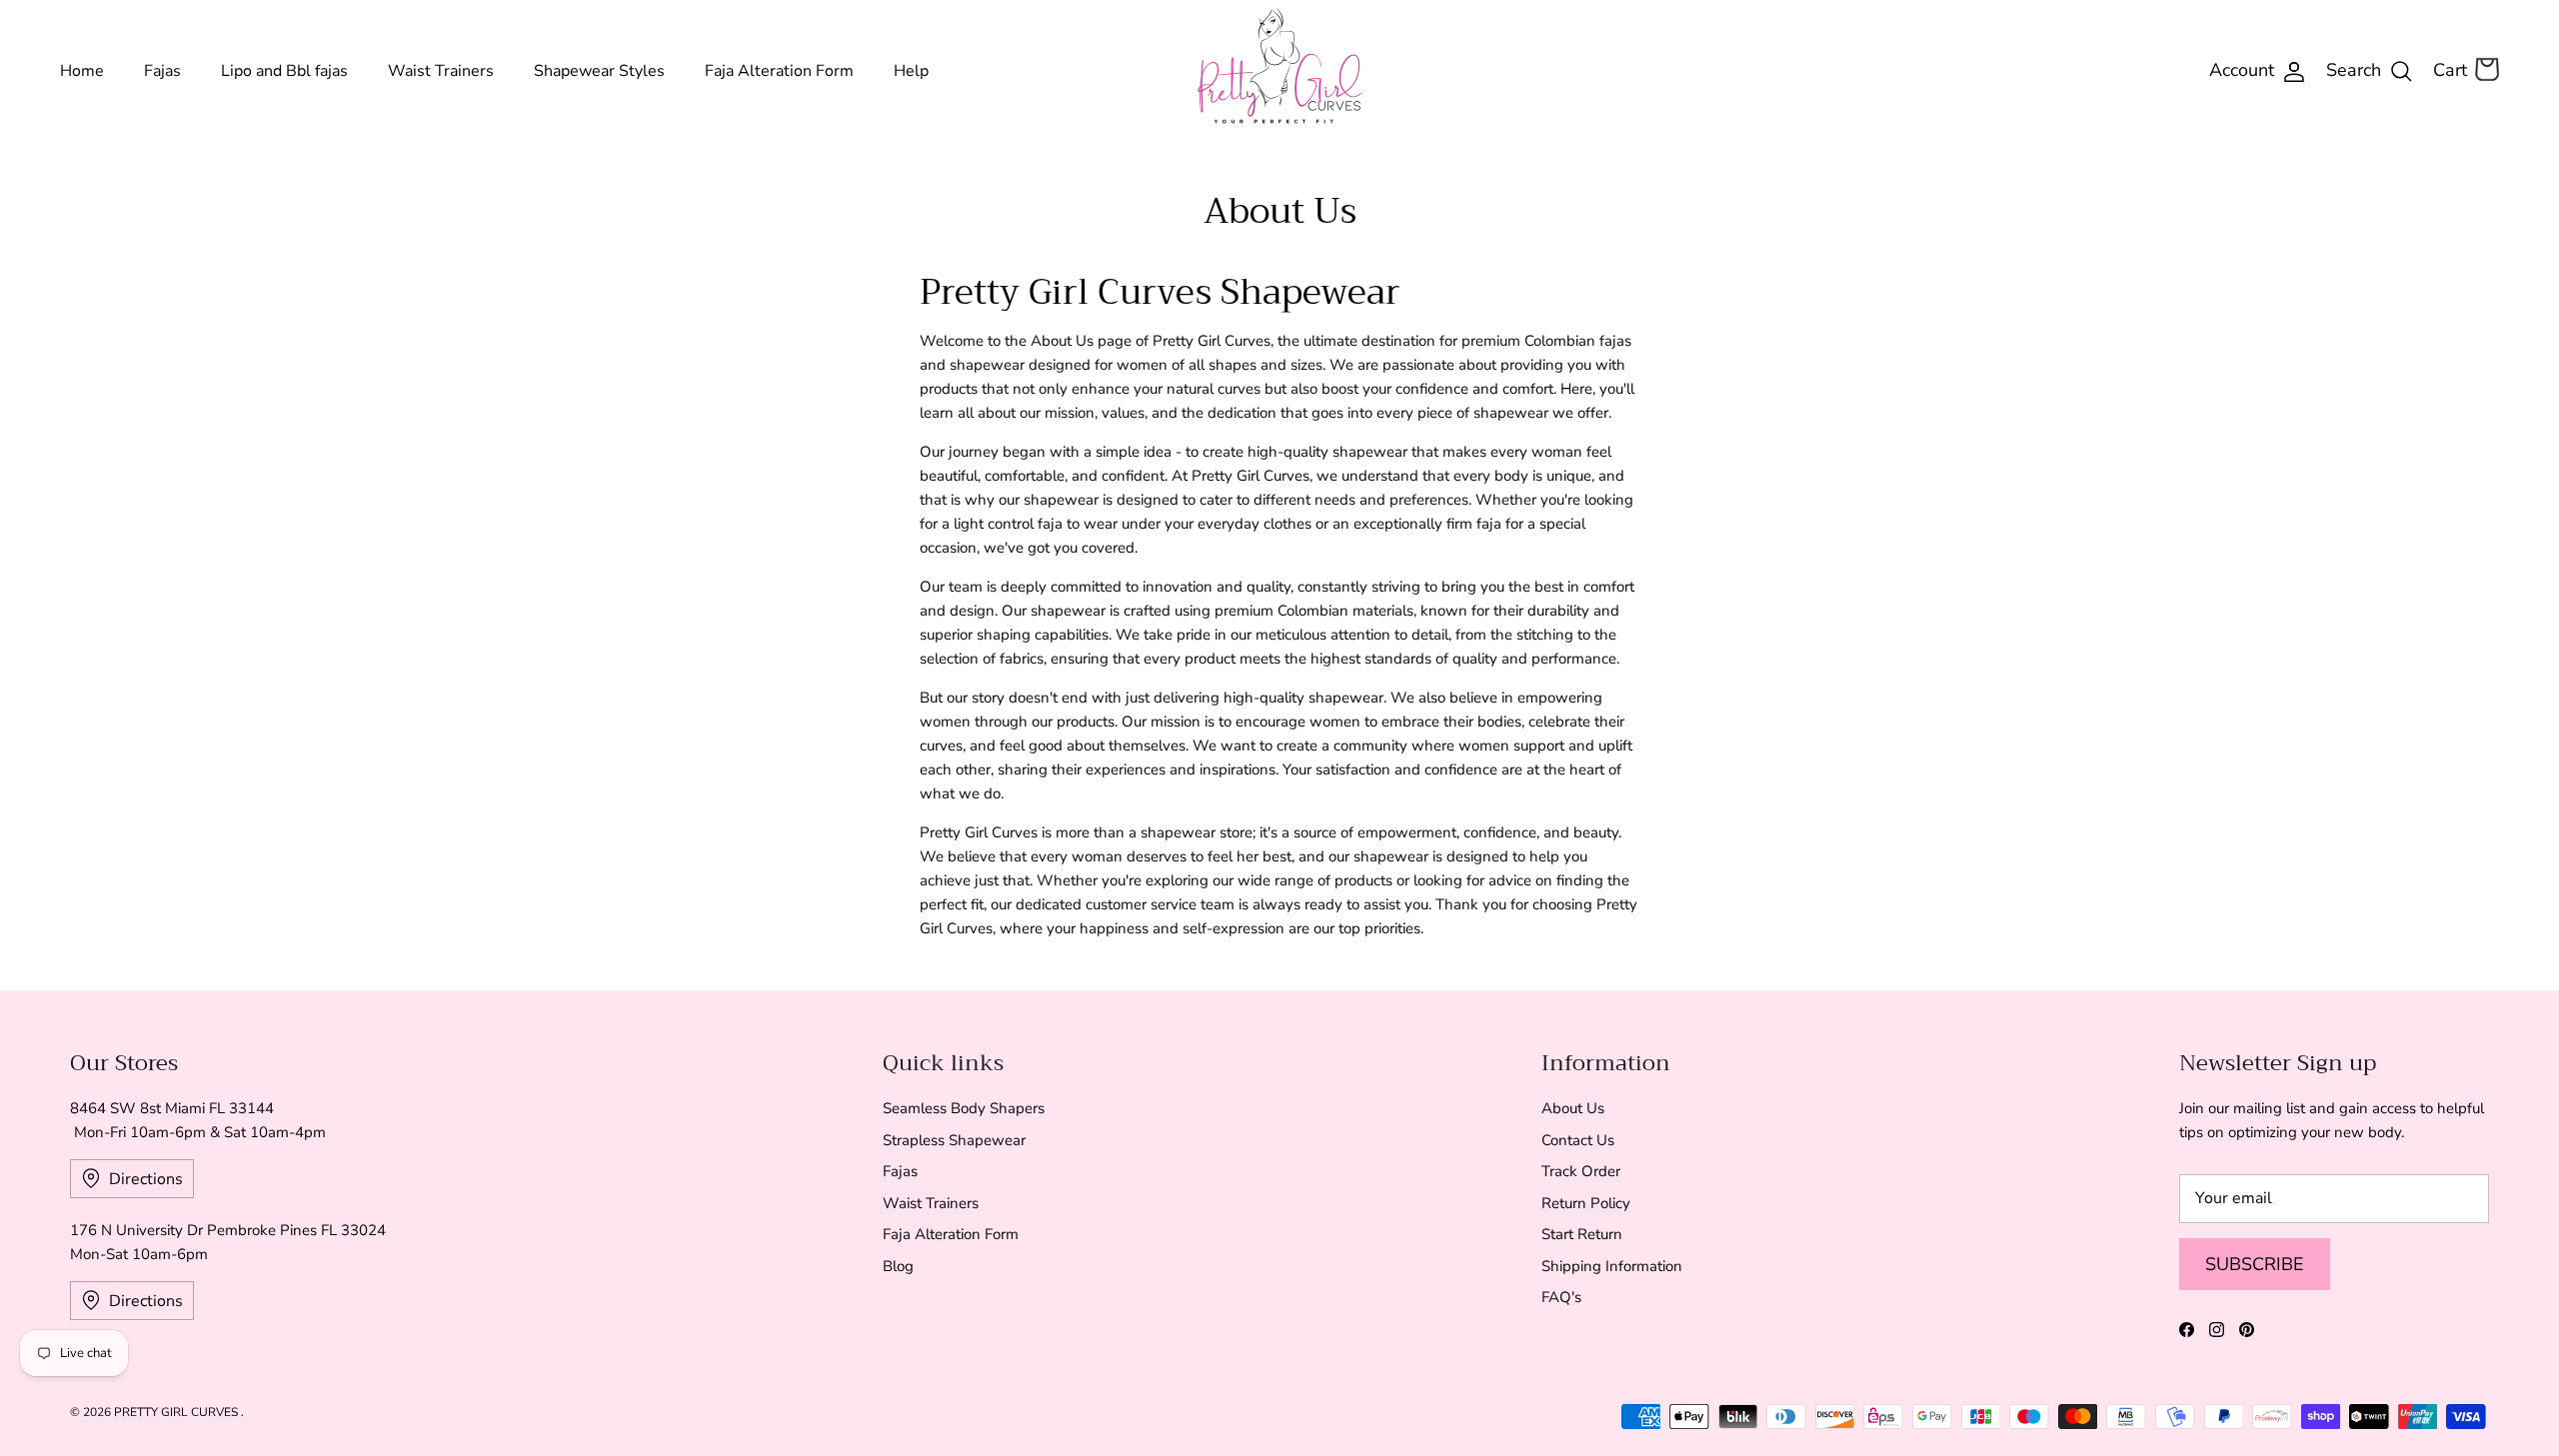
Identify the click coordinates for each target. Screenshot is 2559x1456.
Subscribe (2255, 1264)
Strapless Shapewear (954, 1140)
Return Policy (1586, 1203)
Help (911, 71)
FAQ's (1561, 1297)
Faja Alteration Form (779, 71)
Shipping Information (1612, 1266)
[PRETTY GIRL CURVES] (1280, 65)
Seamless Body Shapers (964, 1108)
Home (82, 71)
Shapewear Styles (599, 71)
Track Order (1581, 1171)
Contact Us (1578, 1140)
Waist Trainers (441, 71)
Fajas (162, 71)
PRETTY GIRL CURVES (177, 1412)
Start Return (1582, 1234)
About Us (1573, 1108)
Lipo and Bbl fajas (284, 71)
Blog (898, 1266)
